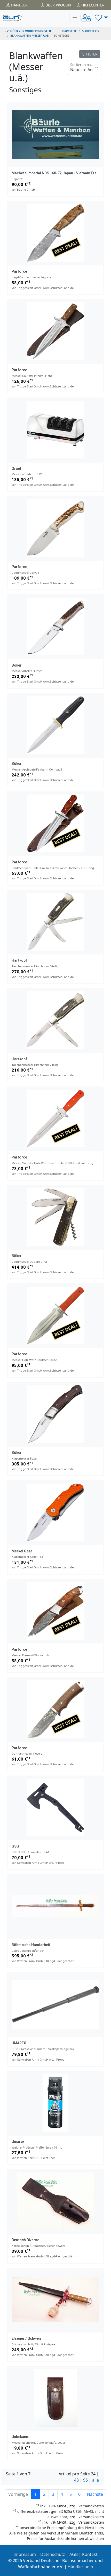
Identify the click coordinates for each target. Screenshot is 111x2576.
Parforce (19, 271)
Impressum (25, 2554)
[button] (101, 18)
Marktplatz (91, 31)
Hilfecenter (92, 5)
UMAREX (19, 2043)
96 (85, 2480)
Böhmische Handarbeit (31, 1945)
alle (96, 2480)
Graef (17, 468)
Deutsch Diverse (25, 2240)
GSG (15, 1846)
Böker (17, 665)
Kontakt (90, 2554)
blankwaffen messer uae (29, 35)
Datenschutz (53, 2554)
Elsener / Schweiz (27, 2338)
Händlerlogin (80, 2567)
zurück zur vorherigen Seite (29, 31)
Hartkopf (19, 960)
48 (76, 2480)
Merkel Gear (22, 1551)
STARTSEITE (69, 31)
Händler (19, 5)
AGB (74, 2554)
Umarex (18, 2142)
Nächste (95, 2494)
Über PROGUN (58, 5)
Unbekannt (21, 2437)
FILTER (91, 54)
